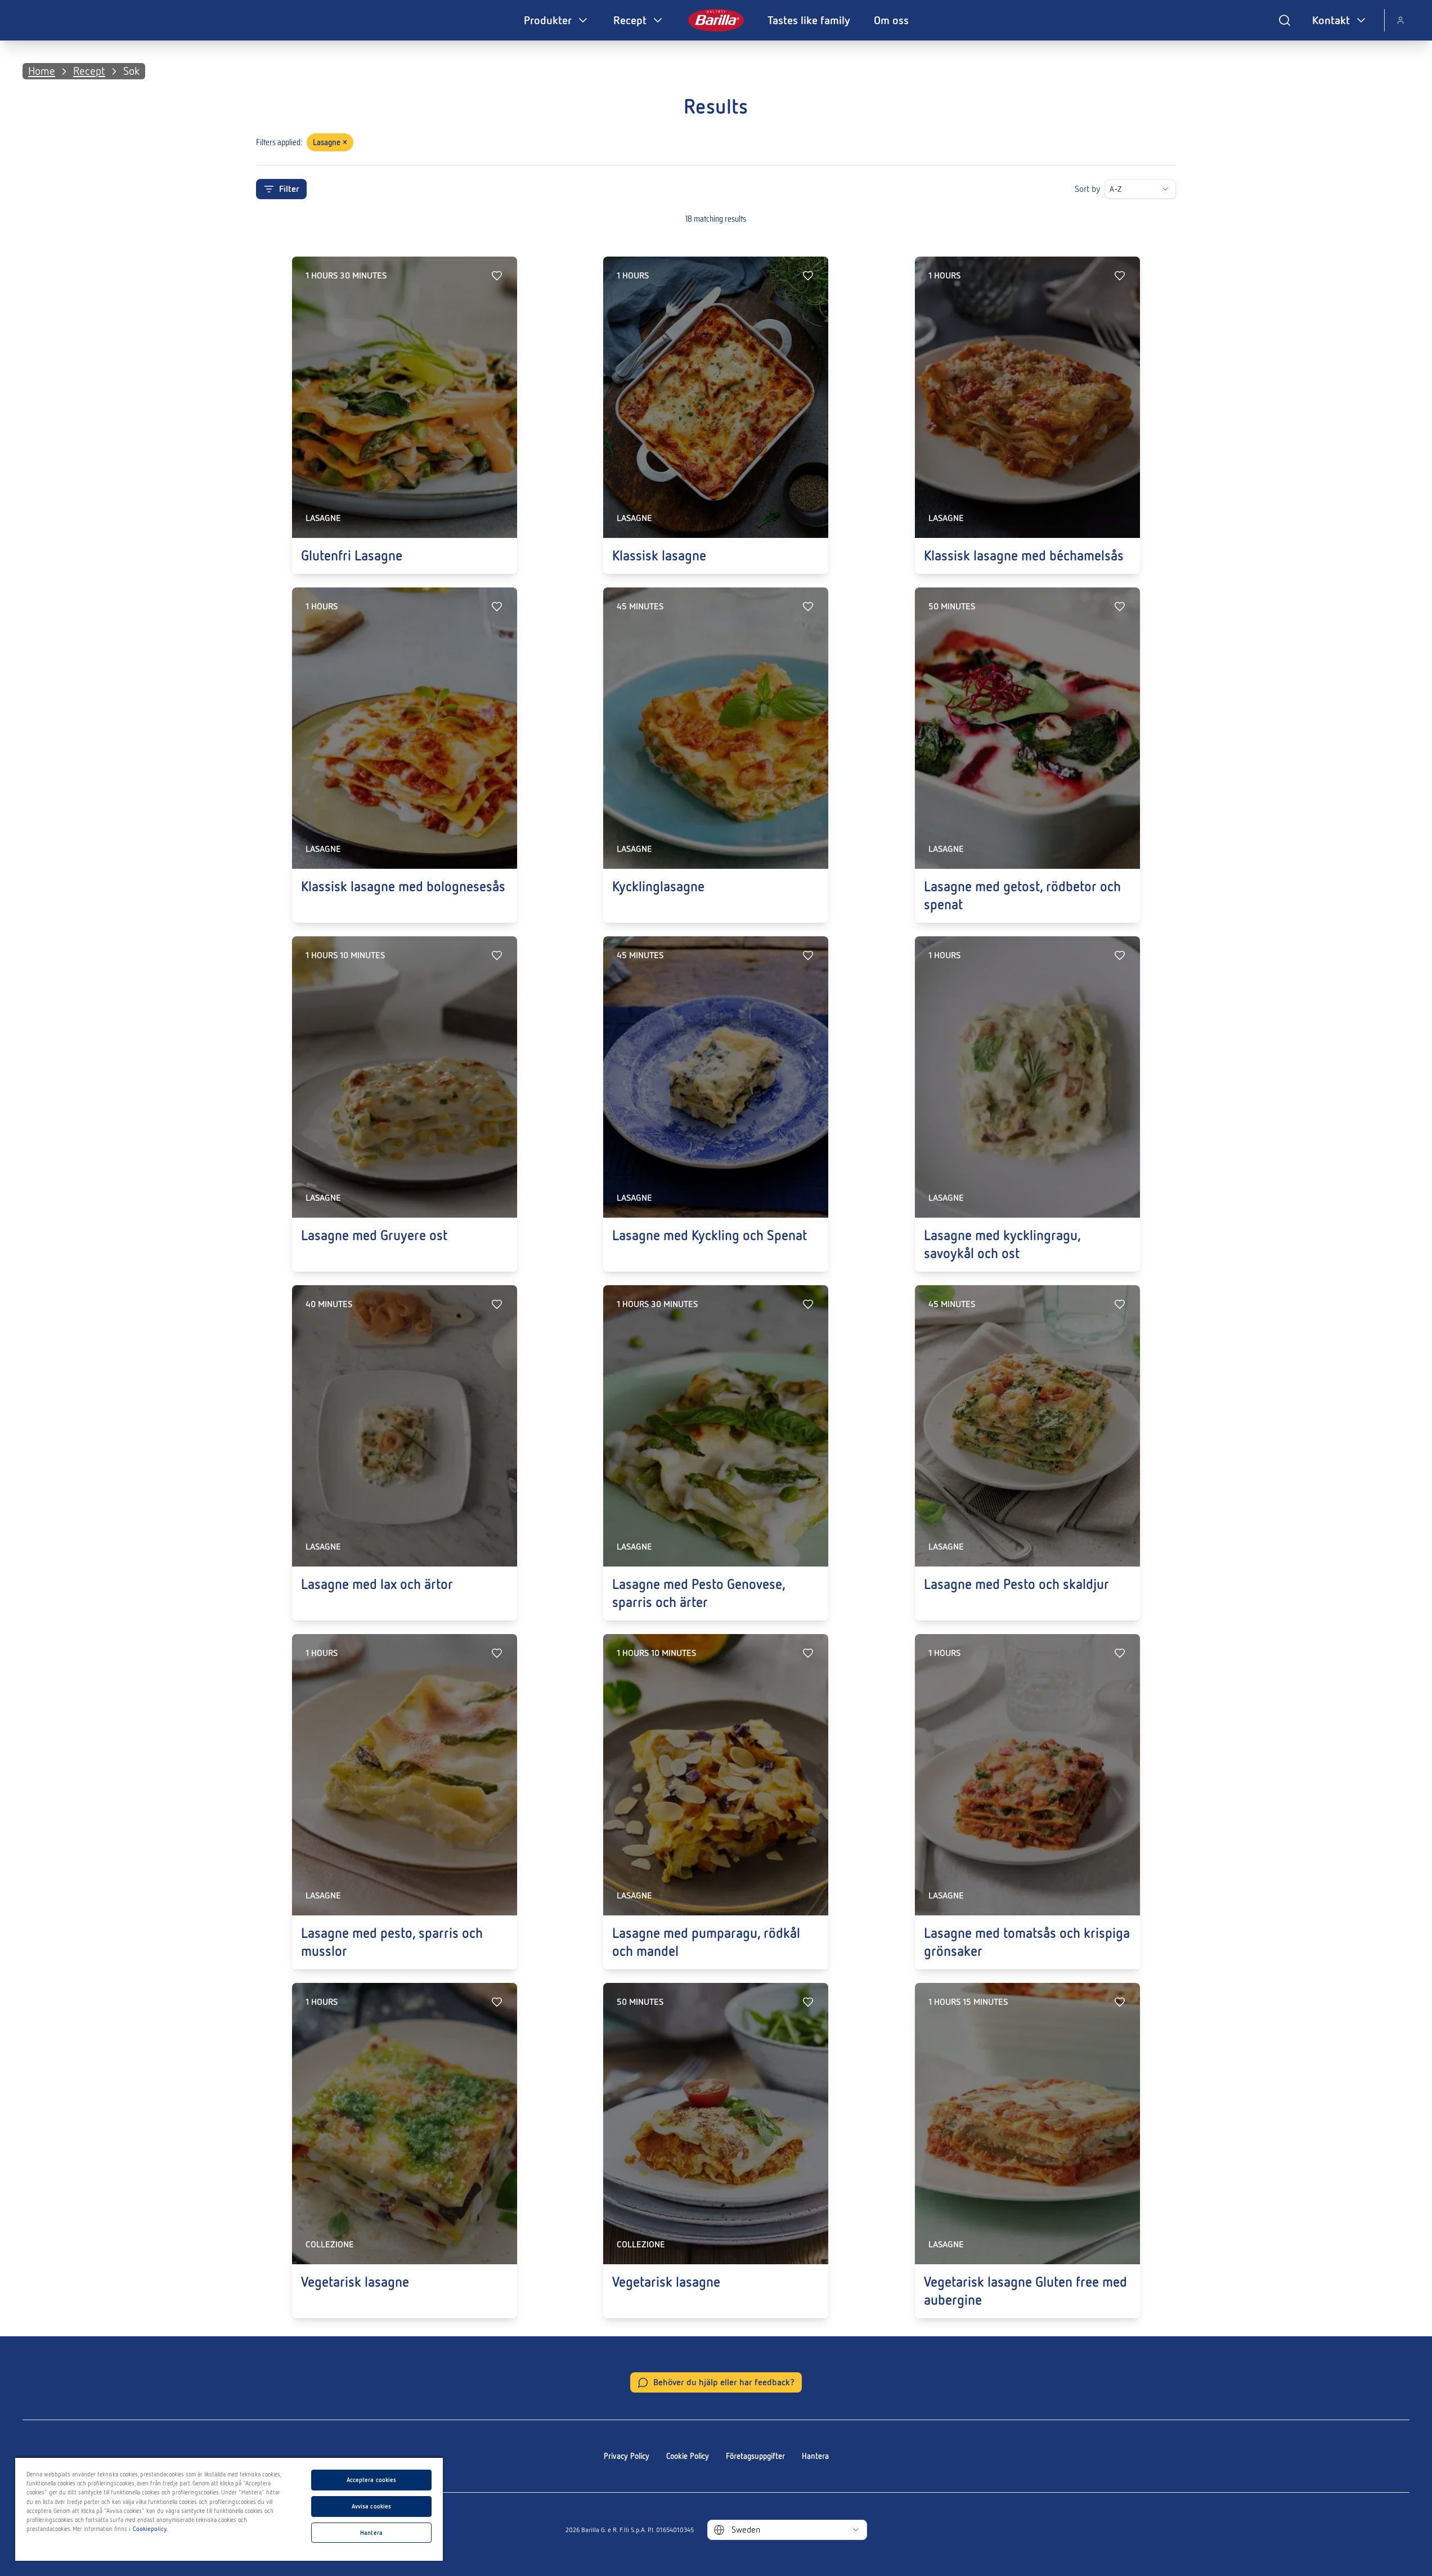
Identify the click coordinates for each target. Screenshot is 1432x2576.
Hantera (815, 2456)
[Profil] (1400, 20)
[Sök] (1285, 20)
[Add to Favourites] (497, 276)
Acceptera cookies (372, 2480)
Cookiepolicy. (150, 2529)
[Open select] (1165, 189)
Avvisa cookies (372, 2506)
